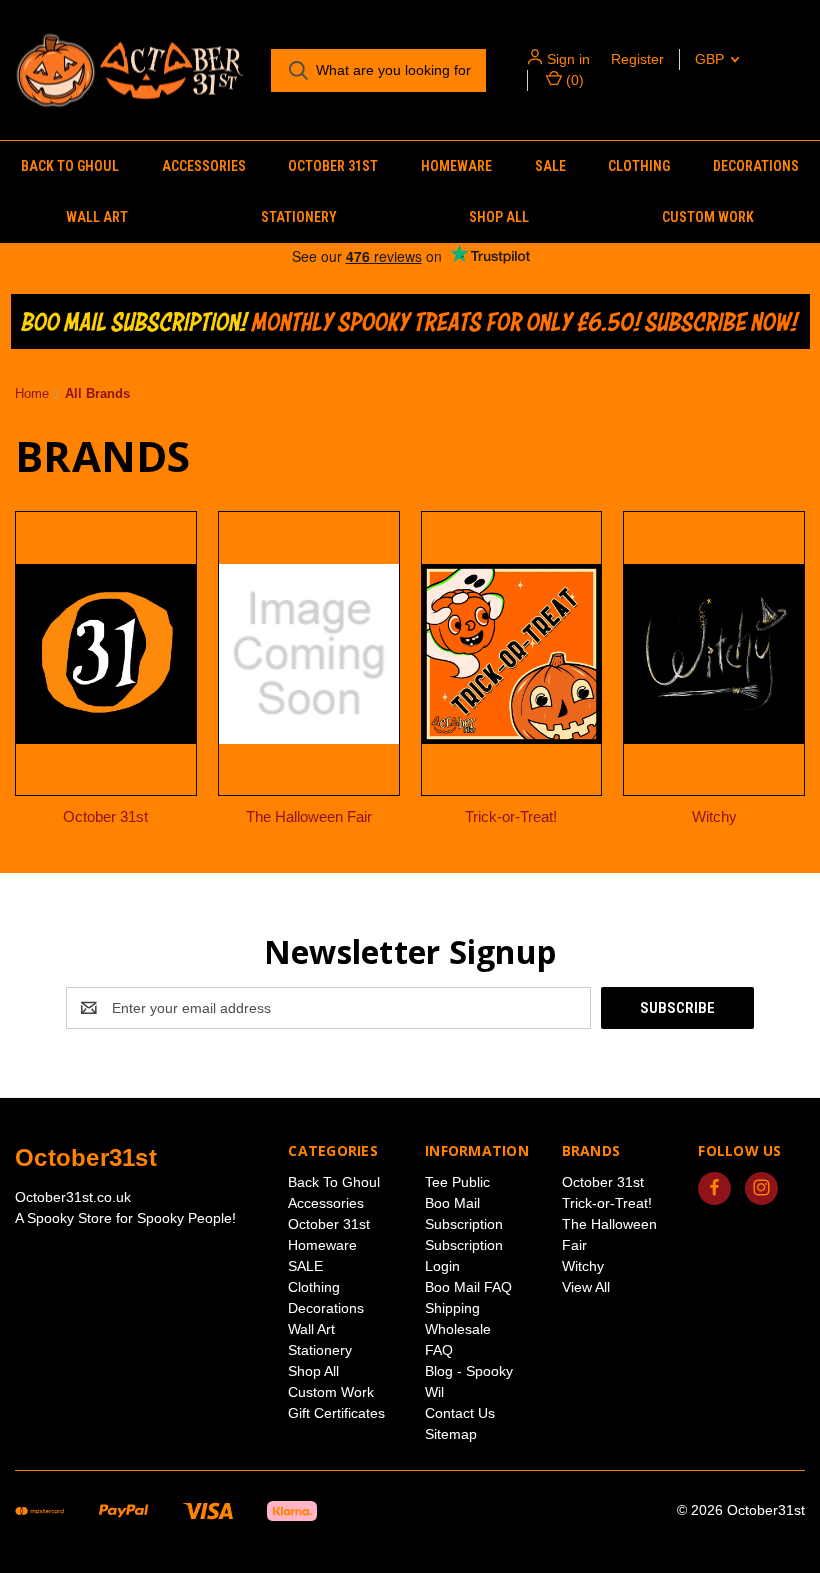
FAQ (439, 1350)
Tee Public (457, 1182)
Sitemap (451, 1434)
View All (586, 1287)
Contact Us (460, 1413)
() (573, 80)
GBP (711, 59)
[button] (410, 321)
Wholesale (458, 1329)
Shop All (499, 217)
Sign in (568, 59)
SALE (550, 166)
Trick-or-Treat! (607, 1203)
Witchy (583, 1266)
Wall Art (97, 217)
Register (637, 59)
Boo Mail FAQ (468, 1287)
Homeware (456, 166)
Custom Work (331, 1392)
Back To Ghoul (70, 166)
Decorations (756, 166)
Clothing (639, 166)
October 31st (333, 166)
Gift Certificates (336, 1413)
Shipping (452, 1308)
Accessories (204, 166)
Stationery (299, 217)
